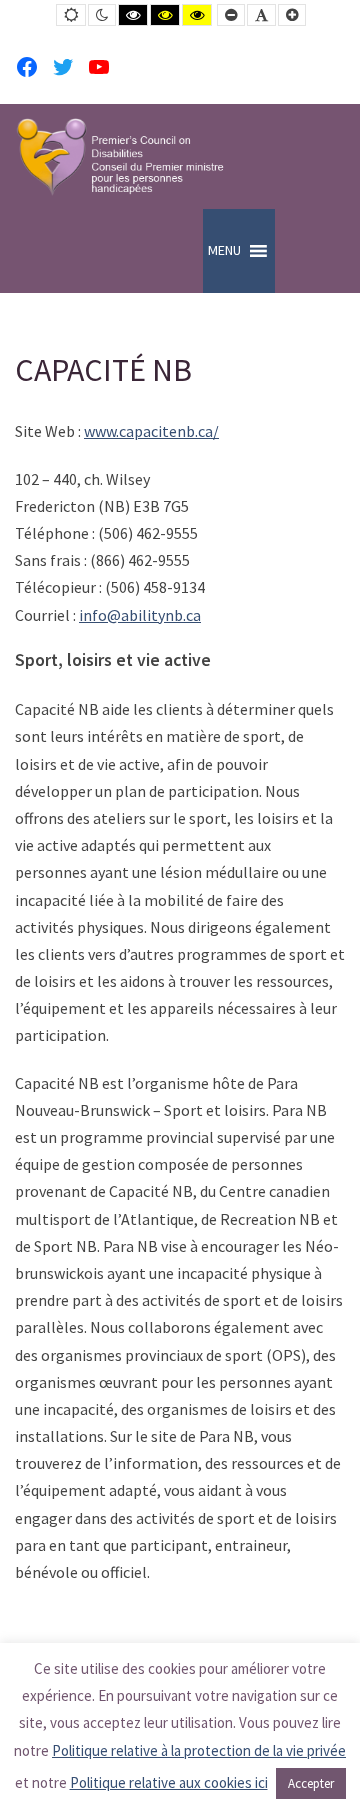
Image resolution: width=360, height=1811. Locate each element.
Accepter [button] (311, 1783)
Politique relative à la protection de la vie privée (199, 1750)
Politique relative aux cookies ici (169, 1782)
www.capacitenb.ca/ (151, 431)
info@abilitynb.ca (140, 615)
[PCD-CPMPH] (120, 156)
